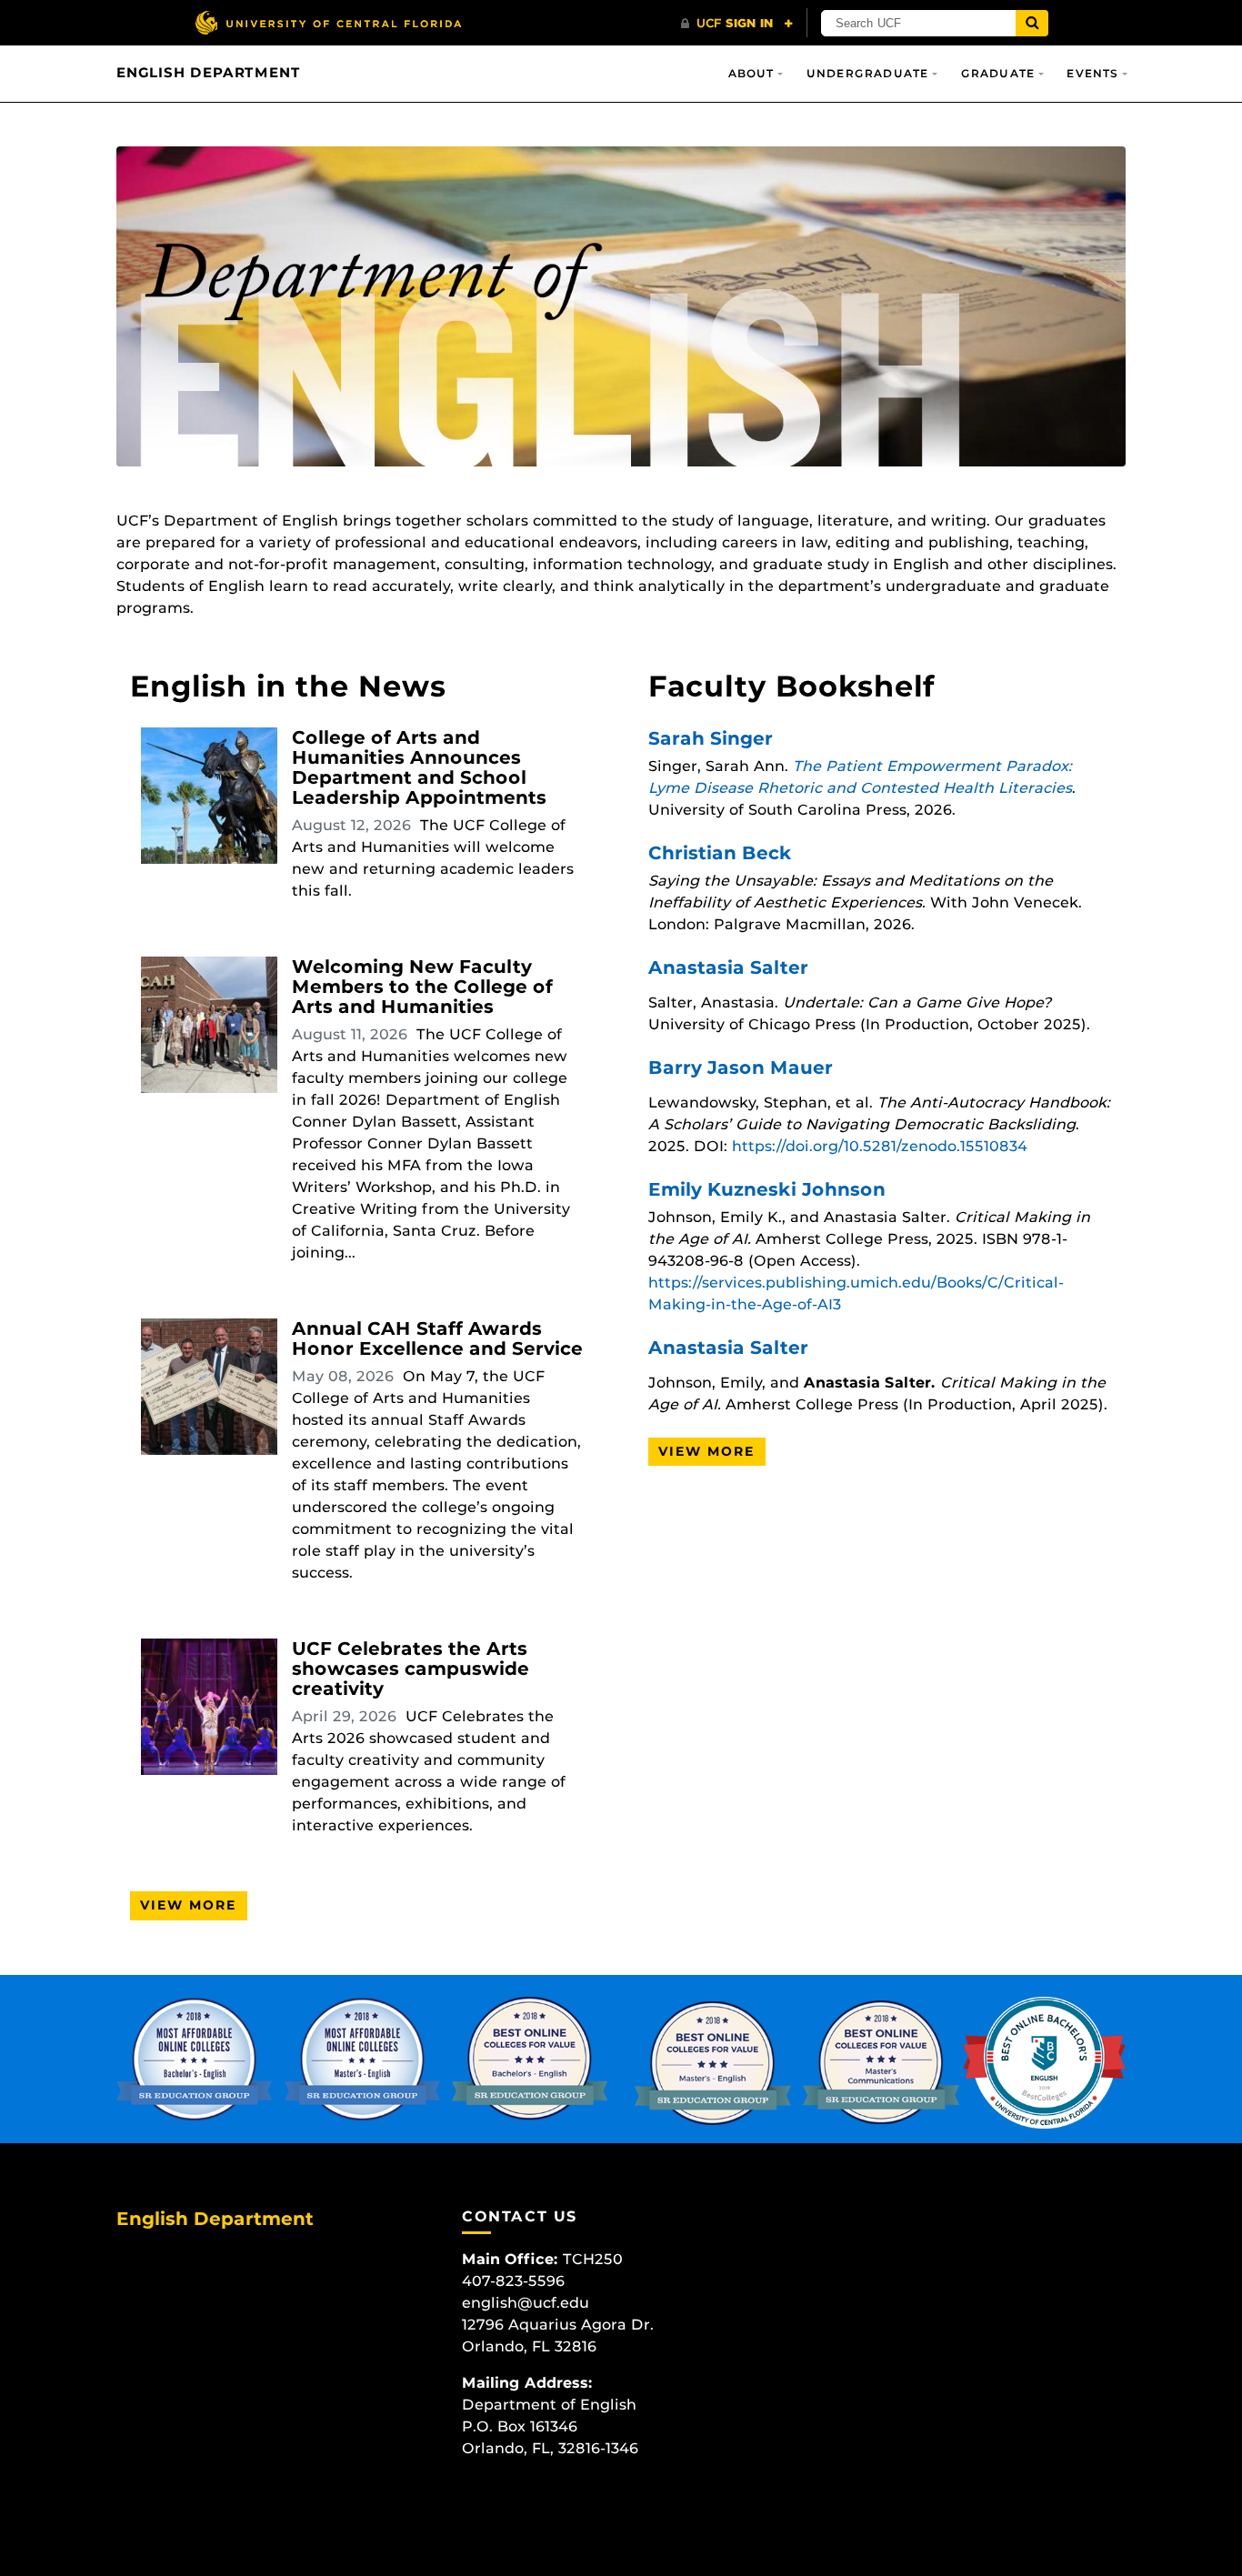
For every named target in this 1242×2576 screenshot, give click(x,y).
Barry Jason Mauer (741, 1067)
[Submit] (1032, 23)
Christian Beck (720, 853)
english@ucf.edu (526, 2303)
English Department (208, 73)
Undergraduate (868, 73)
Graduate (998, 73)
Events (1092, 73)
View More (189, 1905)
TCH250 (593, 2259)
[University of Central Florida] (328, 22)
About (751, 73)
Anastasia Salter (728, 967)
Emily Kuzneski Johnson (767, 1189)
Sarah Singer (711, 738)
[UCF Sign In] (737, 24)
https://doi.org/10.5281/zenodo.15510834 (880, 1146)
